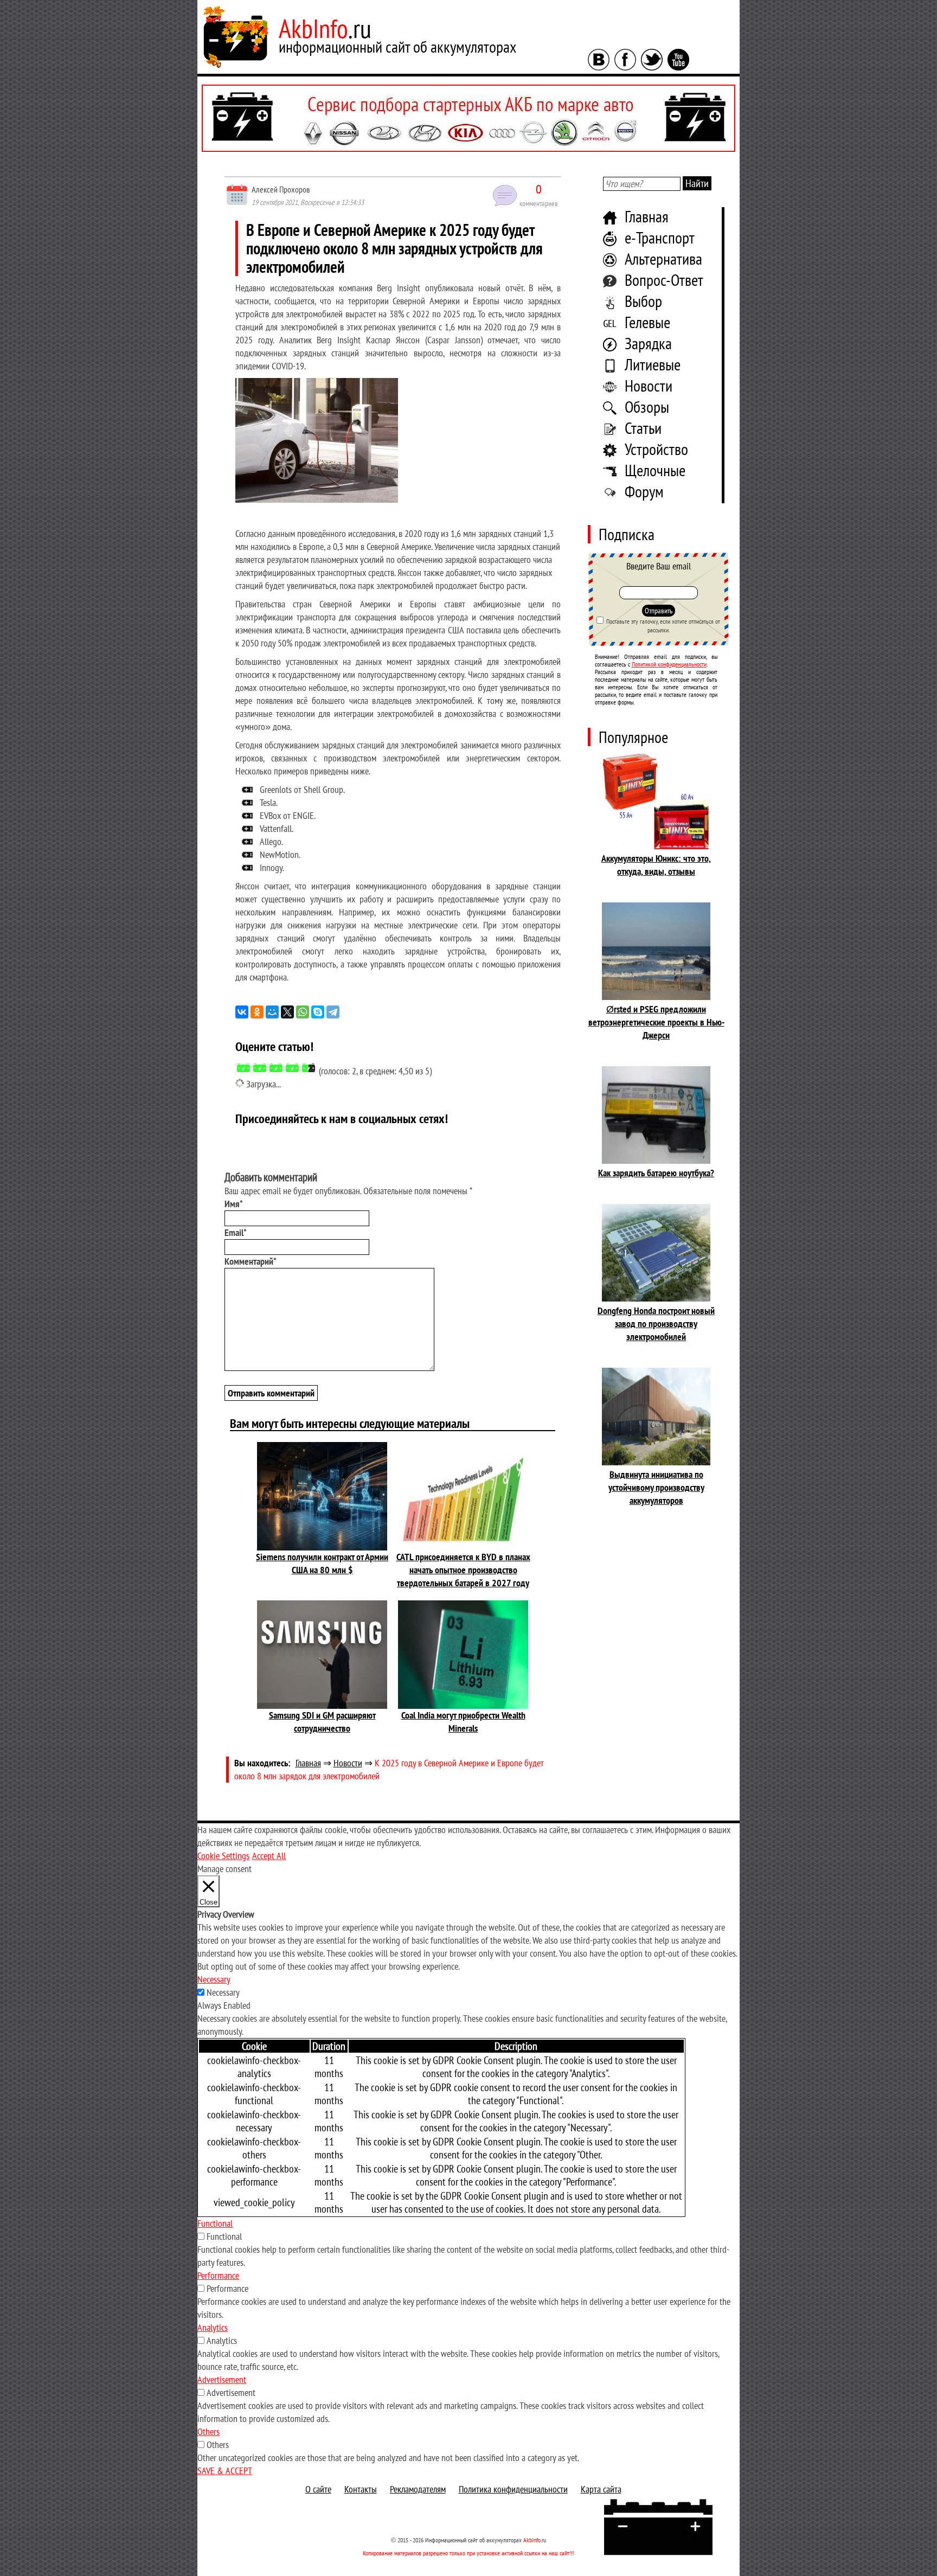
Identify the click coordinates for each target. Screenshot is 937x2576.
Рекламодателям (418, 2489)
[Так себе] (276, 1068)
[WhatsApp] (303, 1012)
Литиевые (653, 364)
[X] (287, 1012)
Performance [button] (218, 2275)
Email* (236, 1232)
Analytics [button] (213, 2327)
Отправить (659, 611)
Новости (649, 385)
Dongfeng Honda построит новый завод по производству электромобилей (656, 1324)
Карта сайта (601, 2489)
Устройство (656, 449)
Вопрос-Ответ (664, 280)
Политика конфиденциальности (513, 2489)
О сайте (318, 2489)
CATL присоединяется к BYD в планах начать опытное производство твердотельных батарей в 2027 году (463, 1570)
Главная (647, 216)
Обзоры (647, 406)
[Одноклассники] (257, 1012)
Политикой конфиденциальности (669, 664)
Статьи (643, 428)
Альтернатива (663, 258)
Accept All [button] (269, 1856)
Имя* (234, 1204)
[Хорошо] (292, 1068)
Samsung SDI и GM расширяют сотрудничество (322, 1722)
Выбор (643, 301)
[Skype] (318, 1012)
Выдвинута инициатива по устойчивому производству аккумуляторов (656, 1487)
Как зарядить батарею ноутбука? (656, 1173)
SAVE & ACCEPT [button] (225, 2471)
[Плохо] (260, 1068)
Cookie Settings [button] (223, 1856)
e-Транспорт (660, 237)
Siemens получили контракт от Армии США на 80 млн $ (322, 1563)
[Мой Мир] (272, 1012)
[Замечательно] (309, 1068)
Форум (644, 491)
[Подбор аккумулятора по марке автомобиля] (468, 118)
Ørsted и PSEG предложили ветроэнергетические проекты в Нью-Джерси (656, 1022)
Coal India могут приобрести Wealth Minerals (463, 1722)
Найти (697, 183)
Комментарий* (251, 1261)
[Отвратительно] (243, 1068)
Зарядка (648, 343)
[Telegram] (333, 1012)
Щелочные (655, 470)
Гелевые (647, 322)
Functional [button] (215, 2223)
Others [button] (208, 2431)
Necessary (223, 1992)
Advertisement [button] (222, 2379)
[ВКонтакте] (242, 1012)
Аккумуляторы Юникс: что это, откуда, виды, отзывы (656, 865)
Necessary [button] (214, 1979)
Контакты (361, 2489)
